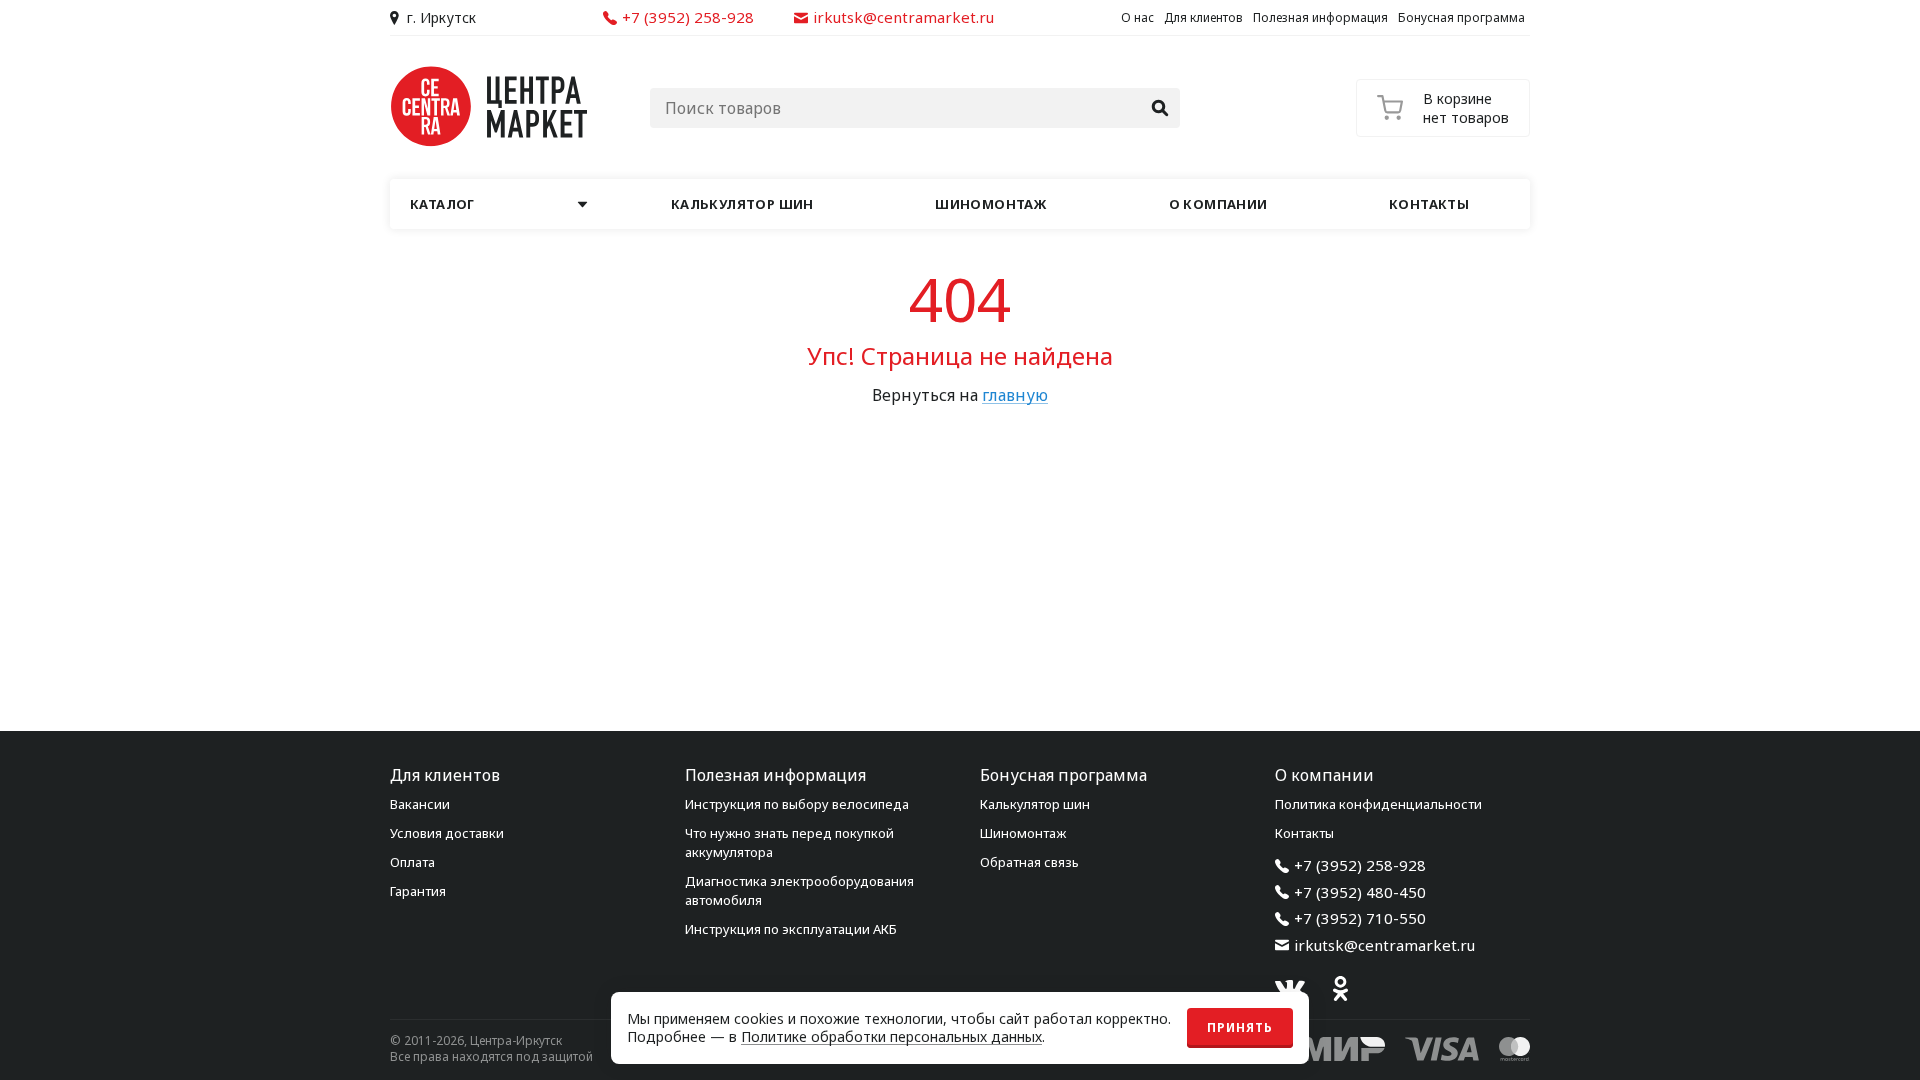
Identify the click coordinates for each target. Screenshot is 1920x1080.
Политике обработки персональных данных (891, 1036)
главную (1015, 395)
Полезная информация (1320, 17)
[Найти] (1160, 108)
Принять (1240, 1027)
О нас (1137, 17)
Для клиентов (1203, 17)
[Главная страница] (490, 106)
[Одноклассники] (1340, 989)
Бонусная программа (1461, 17)
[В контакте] (1290, 989)
